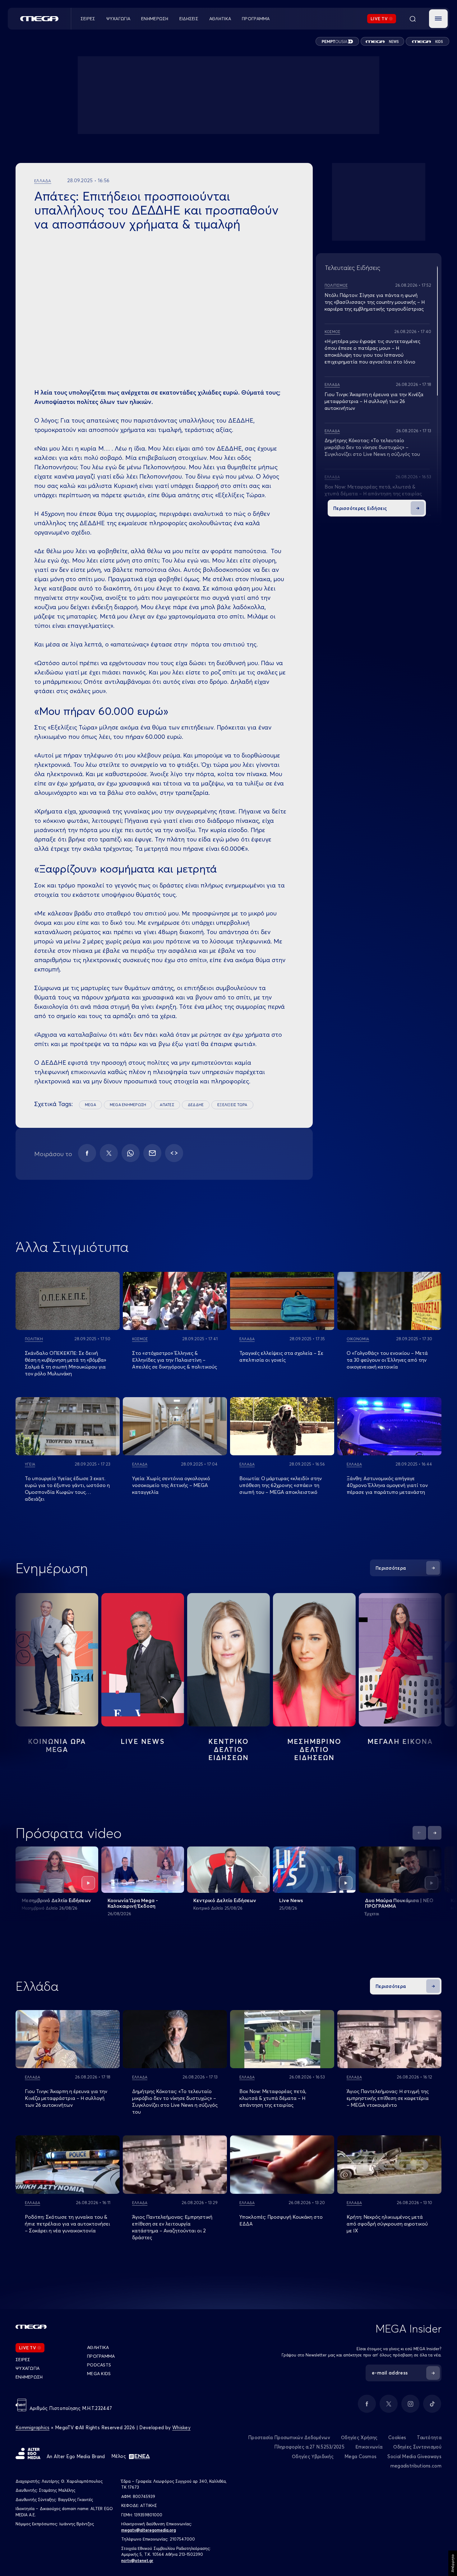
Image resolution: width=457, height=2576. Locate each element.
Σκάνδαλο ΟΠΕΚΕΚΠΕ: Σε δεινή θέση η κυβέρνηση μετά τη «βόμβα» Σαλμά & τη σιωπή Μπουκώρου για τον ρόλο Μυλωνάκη (66, 1363)
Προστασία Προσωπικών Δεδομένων (289, 2437)
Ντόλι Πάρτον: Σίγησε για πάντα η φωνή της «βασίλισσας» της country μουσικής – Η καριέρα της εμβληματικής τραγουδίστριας (375, 302)
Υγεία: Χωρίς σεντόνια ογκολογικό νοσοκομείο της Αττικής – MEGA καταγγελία (171, 1485)
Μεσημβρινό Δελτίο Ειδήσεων (56, 1900)
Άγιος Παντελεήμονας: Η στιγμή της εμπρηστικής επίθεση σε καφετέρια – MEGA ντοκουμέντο (388, 2098)
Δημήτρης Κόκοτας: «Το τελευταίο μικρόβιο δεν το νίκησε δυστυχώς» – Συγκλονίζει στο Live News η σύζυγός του (372, 447)
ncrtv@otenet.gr (137, 2560)
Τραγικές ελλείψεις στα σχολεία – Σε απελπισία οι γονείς (281, 1356)
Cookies (397, 2437)
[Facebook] (87, 1153)
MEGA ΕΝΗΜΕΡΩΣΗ (128, 1105)
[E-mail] (152, 1153)
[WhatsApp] (131, 1153)
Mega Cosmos (360, 2456)
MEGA (90, 1105)
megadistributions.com (416, 2466)
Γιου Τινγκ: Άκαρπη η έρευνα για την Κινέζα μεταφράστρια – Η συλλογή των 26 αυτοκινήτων (374, 401)
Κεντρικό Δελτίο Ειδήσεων (225, 1900)
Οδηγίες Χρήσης (359, 2437)
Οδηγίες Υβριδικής (313, 2456)
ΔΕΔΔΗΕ (196, 1105)
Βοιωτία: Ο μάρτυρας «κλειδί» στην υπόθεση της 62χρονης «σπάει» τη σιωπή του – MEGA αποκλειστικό (281, 1485)
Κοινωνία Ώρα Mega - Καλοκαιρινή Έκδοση (133, 1903)
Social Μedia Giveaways (414, 2456)
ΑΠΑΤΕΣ (167, 1105)
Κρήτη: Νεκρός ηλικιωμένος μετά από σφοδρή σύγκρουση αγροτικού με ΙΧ (387, 2224)
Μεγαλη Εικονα (400, 1741)
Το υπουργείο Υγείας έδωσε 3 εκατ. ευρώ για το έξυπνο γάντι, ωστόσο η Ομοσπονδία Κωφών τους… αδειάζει (67, 1489)
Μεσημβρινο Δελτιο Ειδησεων (314, 1749)
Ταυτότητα (429, 2437)
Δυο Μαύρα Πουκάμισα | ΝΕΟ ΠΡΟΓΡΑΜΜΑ (399, 1903)
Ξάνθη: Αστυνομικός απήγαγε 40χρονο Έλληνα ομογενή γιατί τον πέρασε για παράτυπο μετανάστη (387, 1485)
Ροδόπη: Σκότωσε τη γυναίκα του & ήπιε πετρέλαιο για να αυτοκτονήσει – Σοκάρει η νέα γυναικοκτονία (67, 2224)
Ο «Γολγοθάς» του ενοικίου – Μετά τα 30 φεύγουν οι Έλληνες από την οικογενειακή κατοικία (387, 1360)
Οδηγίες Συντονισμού (417, 2447)
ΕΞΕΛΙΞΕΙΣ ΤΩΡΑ (232, 1105)
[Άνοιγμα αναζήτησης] (413, 19)
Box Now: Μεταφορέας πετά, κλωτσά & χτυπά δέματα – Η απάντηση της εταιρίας (273, 2098)
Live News (143, 1741)
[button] (438, 19)
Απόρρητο (452, 2563)
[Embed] (174, 1153)
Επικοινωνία (369, 2447)
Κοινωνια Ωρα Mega (57, 1745)
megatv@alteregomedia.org (149, 2530)
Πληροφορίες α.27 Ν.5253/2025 (309, 2447)
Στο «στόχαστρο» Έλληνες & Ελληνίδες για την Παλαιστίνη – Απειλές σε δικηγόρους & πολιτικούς (175, 1360)
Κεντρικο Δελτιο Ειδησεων (229, 1749)
